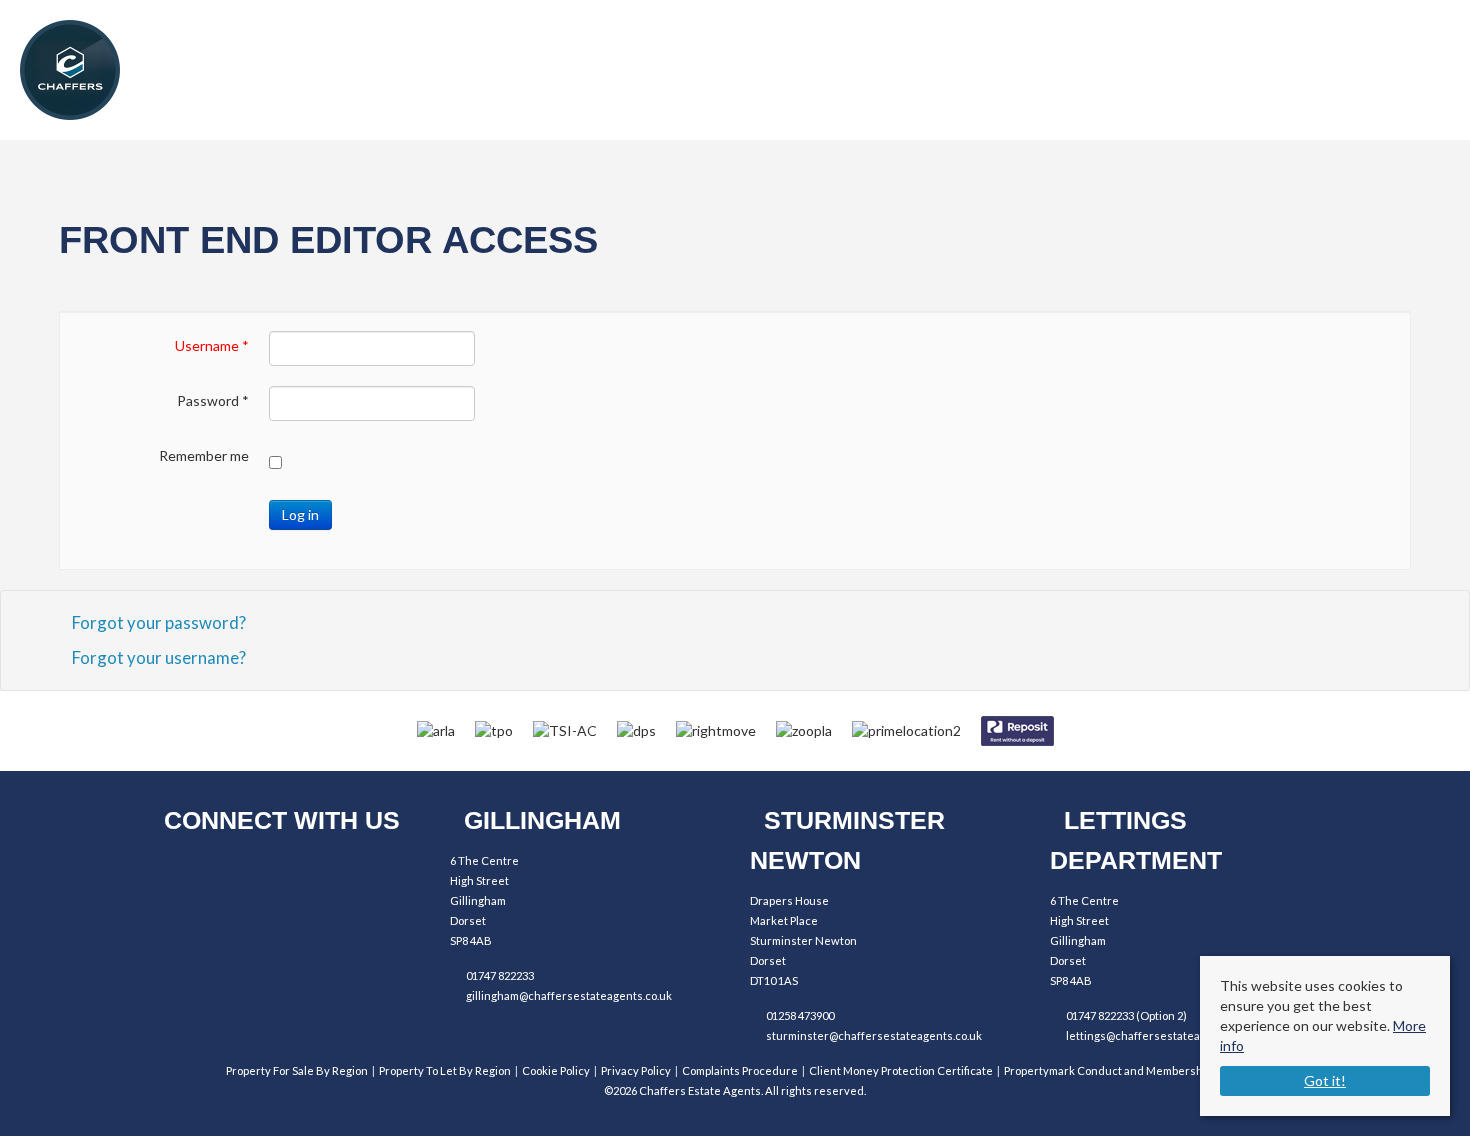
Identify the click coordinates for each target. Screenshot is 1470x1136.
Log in (300, 514)
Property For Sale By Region (297, 1070)
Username (212, 345)
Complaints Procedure (740, 1070)
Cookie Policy (556, 1070)
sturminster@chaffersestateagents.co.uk (874, 1035)
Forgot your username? (159, 657)
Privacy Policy (636, 1070)
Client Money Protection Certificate (901, 1070)
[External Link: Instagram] (232, 871)
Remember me (204, 455)
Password (213, 400)
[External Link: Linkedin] (287, 871)
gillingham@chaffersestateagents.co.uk (569, 995)
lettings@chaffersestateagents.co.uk (1162, 1035)
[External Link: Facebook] (177, 871)
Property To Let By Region (445, 1070)
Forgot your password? (159, 622)
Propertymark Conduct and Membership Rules (1124, 1070)
